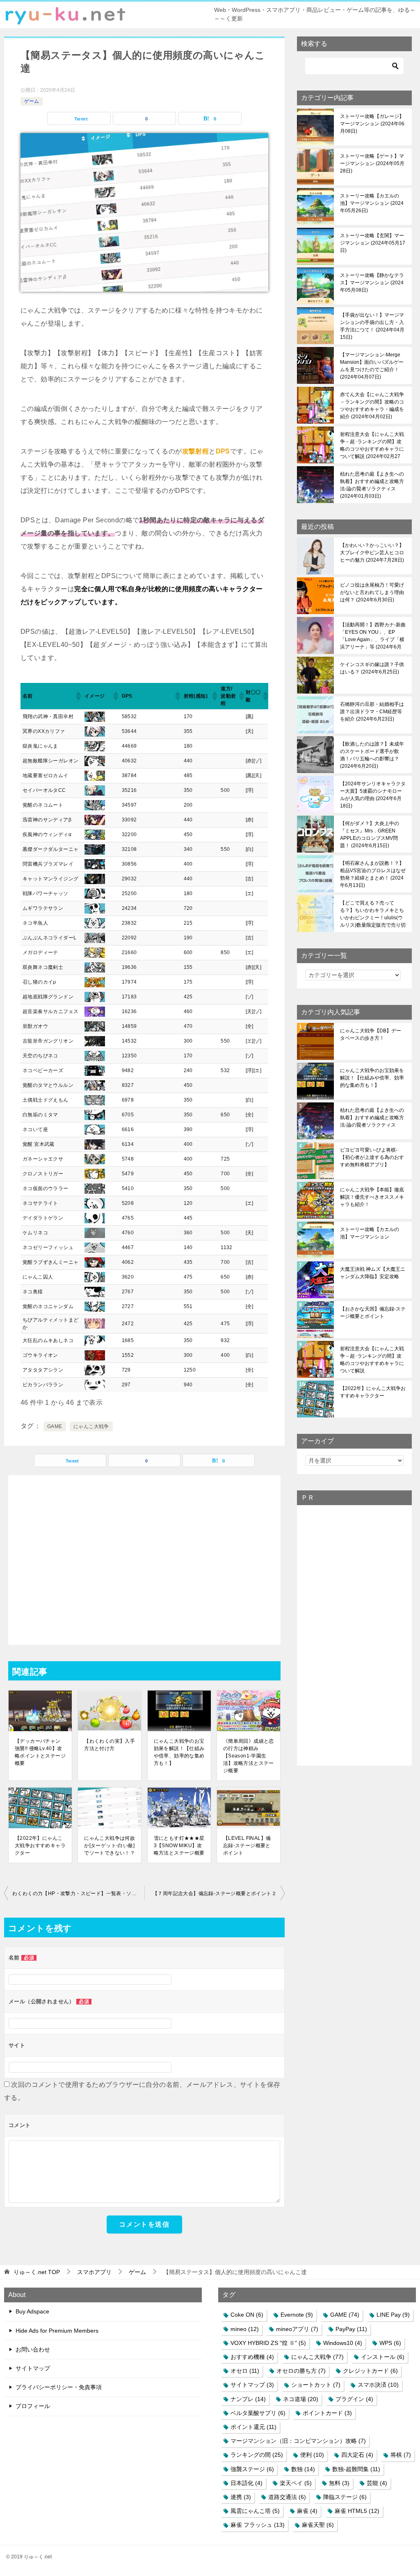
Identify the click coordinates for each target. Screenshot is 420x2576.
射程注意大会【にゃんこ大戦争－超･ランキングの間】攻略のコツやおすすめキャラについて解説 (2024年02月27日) (372, 445)
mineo (245, 2329)
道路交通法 (287, 2497)
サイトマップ (33, 2368)
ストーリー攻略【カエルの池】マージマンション (370, 1233)
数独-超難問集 (356, 2469)
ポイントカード (327, 2413)
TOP (37, 2272)
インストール (383, 2357)
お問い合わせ (33, 2349)
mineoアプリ (297, 2329)
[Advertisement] (144, 1560)
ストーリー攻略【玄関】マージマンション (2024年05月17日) (373, 243)
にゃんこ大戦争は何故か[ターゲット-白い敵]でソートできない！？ (110, 1846)
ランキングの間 (257, 2455)
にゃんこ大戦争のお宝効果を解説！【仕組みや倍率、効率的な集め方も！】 (179, 1752)
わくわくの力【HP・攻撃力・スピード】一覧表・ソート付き (78, 1893)
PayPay (351, 2329)
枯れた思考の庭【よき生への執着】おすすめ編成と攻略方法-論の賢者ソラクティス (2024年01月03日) (372, 485)
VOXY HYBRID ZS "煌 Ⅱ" (268, 2343)
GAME (55, 1426)
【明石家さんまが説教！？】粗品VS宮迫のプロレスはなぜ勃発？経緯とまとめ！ (373, 874)
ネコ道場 (301, 2399)
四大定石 (357, 2455)
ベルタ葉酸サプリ (258, 2413)
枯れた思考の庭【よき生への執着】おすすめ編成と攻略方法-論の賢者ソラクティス (372, 1118)
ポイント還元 (253, 2427)
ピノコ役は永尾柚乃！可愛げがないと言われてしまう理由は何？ (372, 592)
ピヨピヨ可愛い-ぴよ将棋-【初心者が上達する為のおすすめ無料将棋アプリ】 (372, 1157)
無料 (339, 2483)
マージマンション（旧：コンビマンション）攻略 (298, 2441)
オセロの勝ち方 (301, 2371)
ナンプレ (248, 2399)
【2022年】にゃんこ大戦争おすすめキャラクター (40, 1846)
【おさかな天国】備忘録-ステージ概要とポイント (373, 1313)
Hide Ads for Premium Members (57, 2331)
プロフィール (33, 2406)
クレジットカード (370, 2371)
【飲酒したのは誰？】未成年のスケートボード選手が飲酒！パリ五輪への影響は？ (372, 755)
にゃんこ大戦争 (91, 1426)
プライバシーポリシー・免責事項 (59, 2387)
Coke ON (247, 2315)
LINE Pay (393, 2315)
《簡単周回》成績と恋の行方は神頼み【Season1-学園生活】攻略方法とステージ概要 (249, 1756)
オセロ (245, 2371)
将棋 (401, 2455)
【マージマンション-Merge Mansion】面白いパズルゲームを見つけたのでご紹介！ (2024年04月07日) (372, 366)
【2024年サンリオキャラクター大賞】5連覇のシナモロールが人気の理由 (373, 795)
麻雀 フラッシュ (258, 2525)
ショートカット (316, 2385)
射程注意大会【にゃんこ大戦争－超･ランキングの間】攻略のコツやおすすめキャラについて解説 (372, 1360)
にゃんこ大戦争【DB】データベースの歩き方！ (371, 1034)
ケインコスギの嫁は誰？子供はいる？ (372, 668)
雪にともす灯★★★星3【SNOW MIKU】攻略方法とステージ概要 (179, 1846)
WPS (390, 2343)
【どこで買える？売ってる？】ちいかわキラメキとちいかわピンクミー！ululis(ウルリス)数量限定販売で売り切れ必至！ (373, 914)
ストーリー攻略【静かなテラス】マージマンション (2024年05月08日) (372, 283)
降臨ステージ (345, 2497)
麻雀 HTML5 (357, 2511)
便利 (312, 2455)
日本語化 (247, 2483)
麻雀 (307, 2511)
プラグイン (354, 2399)
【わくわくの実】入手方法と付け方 (110, 1745)
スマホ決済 (378, 2385)
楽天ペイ (296, 2483)
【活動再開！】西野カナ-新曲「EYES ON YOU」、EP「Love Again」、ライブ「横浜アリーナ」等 (373, 636)
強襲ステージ (252, 2469)
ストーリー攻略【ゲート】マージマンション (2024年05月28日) (372, 163)
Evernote (297, 2315)
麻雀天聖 (318, 2525)
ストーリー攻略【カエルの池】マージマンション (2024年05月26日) (372, 203)
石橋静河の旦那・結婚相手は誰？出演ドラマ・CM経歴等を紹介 (372, 712)
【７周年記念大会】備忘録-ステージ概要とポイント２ (215, 1893)
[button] (78, 696)
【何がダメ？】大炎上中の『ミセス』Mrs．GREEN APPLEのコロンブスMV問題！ (370, 834)
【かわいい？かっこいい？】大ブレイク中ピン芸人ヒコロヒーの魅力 (372, 553)
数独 (303, 2469)
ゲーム (32, 101)
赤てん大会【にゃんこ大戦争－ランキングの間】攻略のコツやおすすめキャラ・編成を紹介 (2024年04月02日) (372, 406)
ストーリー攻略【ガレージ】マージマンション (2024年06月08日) (372, 124)
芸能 (377, 2483)
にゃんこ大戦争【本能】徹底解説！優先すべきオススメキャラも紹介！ (372, 1197)
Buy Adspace (32, 2311)
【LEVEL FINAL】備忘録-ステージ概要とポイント (247, 1846)
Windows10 (343, 2343)
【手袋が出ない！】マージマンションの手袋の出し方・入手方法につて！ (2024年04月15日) (372, 326)
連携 (241, 2497)
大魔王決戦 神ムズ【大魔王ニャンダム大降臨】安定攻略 (373, 1273)
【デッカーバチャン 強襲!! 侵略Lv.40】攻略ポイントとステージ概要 (40, 1752)
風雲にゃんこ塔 (255, 2511)
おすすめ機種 (252, 2357)
